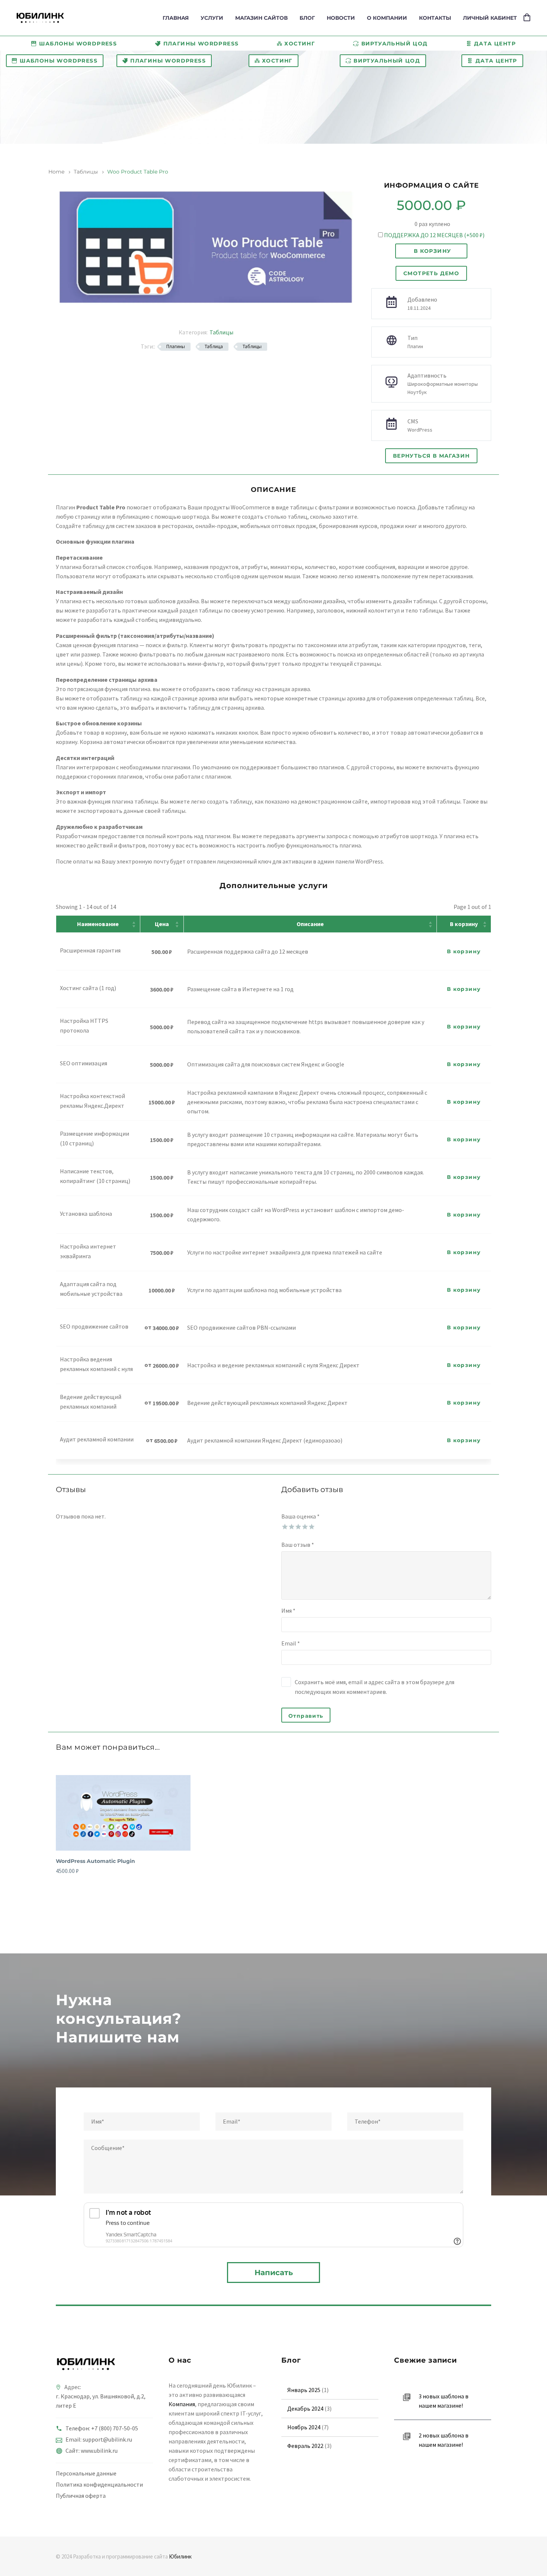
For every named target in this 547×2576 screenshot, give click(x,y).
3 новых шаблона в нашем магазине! (444, 2401)
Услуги (212, 18)
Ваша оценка (300, 1516)
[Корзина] (527, 18)
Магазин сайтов (261, 18)
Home (56, 172)
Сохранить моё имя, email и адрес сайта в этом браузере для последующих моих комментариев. (375, 1687)
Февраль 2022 (305, 2446)
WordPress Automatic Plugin (95, 1861)
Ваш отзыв (298, 1545)
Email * (291, 1643)
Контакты (435, 18)
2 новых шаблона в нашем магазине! (444, 2440)
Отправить (306, 1716)
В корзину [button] (464, 951)
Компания (182, 2404)
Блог (307, 18)
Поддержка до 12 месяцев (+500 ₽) (434, 235)
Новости (341, 18)
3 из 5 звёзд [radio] (298, 1526)
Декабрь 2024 (305, 2408)
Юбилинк (180, 2556)
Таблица (214, 346)
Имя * (288, 1610)
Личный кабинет (490, 18)
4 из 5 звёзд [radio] (304, 1526)
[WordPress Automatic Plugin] (123, 1813)
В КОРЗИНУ (433, 251)
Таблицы (86, 172)
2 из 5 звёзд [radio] (291, 1526)
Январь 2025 (304, 2390)
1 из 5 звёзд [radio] (284, 1526)
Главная (176, 18)
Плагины (176, 346)
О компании (387, 18)
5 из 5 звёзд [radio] (311, 1526)
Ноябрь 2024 (304, 2427)
